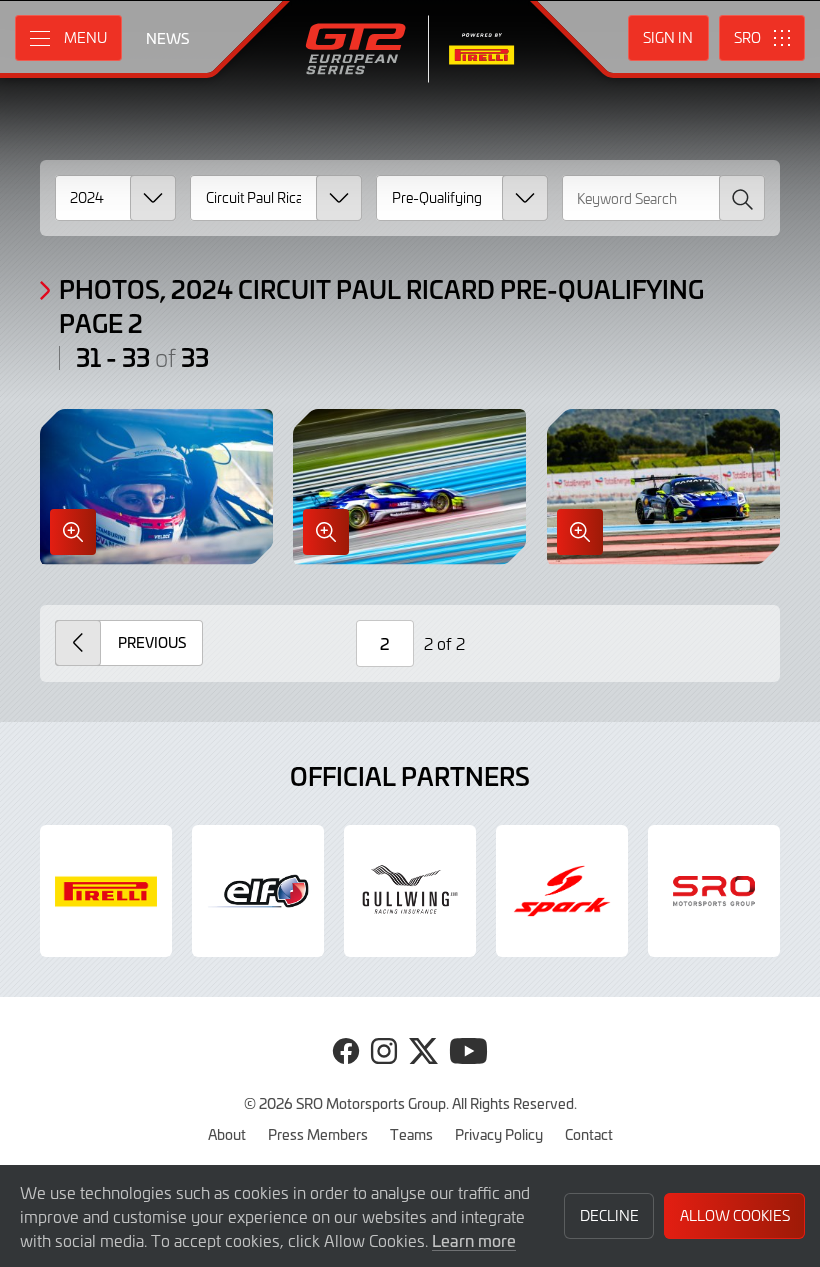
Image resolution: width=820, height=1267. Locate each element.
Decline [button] (609, 1215)
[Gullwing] (410, 891)
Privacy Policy (499, 1134)
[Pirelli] (106, 891)
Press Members (318, 1134)
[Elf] (258, 891)
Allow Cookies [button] (735, 1215)
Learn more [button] (474, 1240)
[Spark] (562, 891)
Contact (589, 1134)
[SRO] (714, 891)
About (227, 1134)
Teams (411, 1134)
